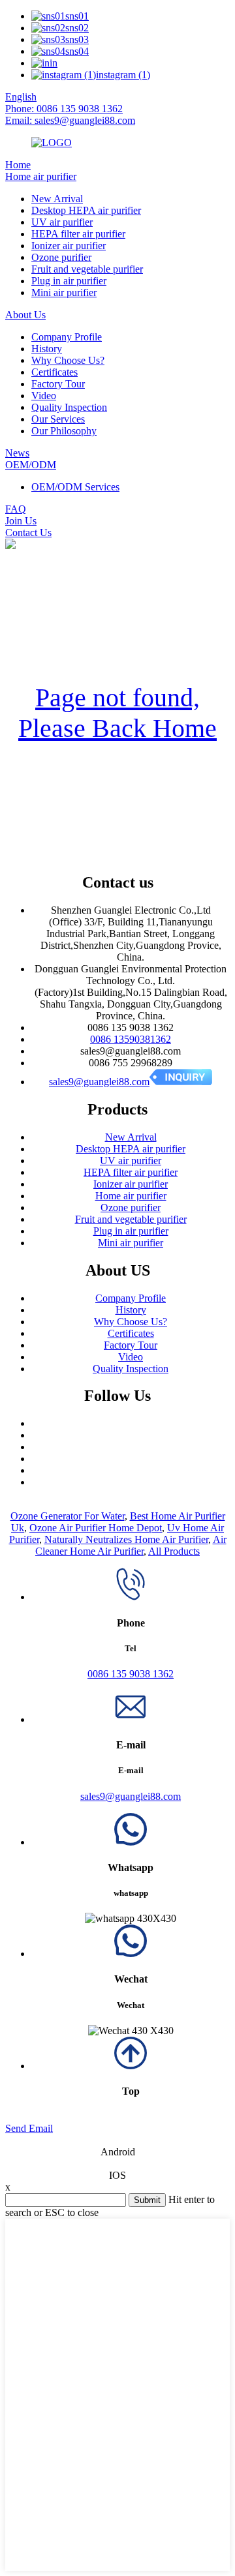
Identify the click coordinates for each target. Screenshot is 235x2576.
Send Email (29, 2128)
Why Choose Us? (68, 360)
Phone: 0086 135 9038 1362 (64, 109)
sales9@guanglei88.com (99, 1082)
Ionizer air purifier (69, 246)
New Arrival (57, 199)
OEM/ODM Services (75, 487)
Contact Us (28, 532)
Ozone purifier (61, 257)
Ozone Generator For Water (68, 1516)
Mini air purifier (64, 292)
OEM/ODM (31, 465)
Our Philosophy (64, 431)
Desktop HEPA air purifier (86, 210)
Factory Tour (58, 384)
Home (18, 165)
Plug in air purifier (69, 281)
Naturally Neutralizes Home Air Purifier (126, 1539)
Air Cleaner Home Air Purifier (131, 1545)
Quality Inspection (69, 407)
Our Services (58, 419)
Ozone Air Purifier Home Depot (96, 1528)
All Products (174, 1551)
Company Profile (67, 337)
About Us (25, 315)
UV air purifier (62, 222)
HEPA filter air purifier (78, 234)
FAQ (16, 509)
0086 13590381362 (131, 1039)
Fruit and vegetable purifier (87, 269)
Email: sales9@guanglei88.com (70, 120)
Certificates (55, 372)
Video (44, 396)
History (47, 349)
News (17, 453)
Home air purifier (41, 176)
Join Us (21, 521)
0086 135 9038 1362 (131, 1674)
